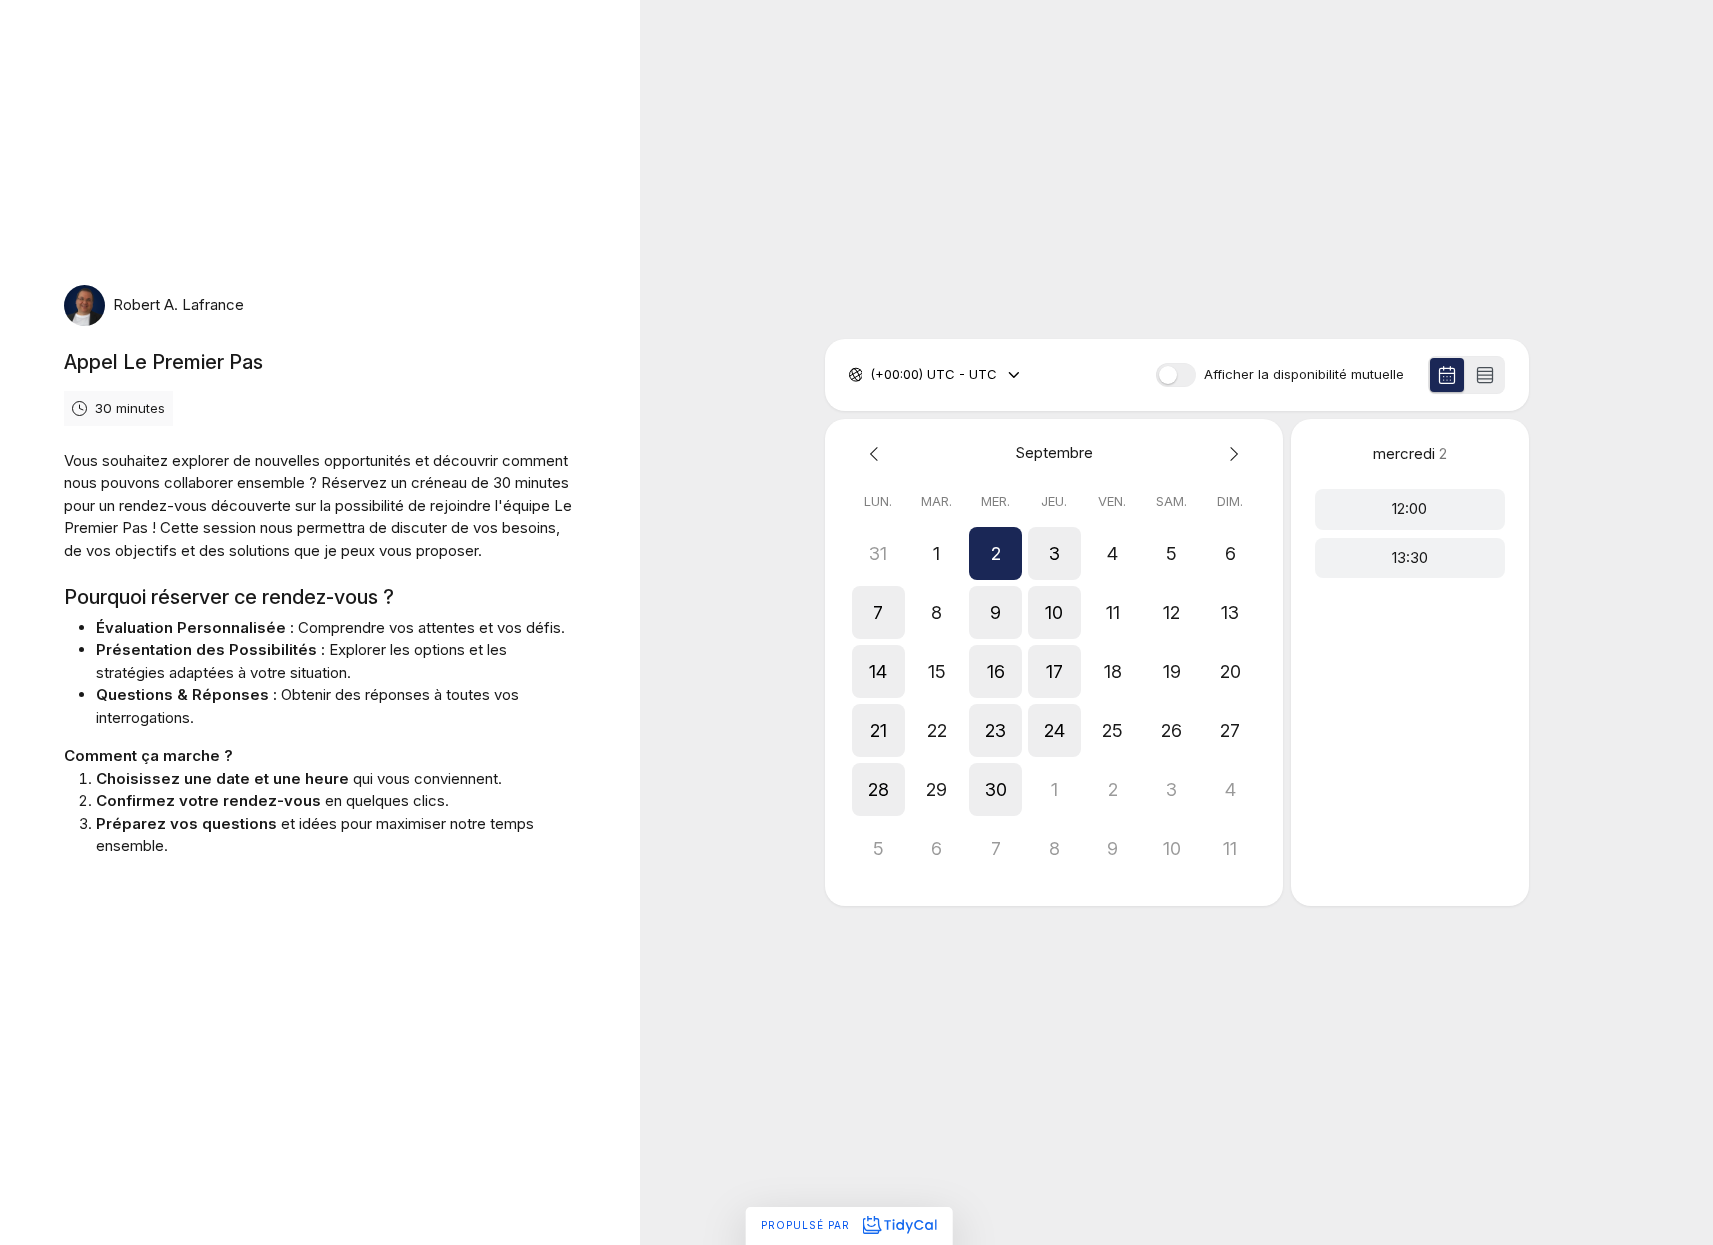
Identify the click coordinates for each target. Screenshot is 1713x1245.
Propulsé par (807, 1225)
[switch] (1176, 375)
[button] (995, 553)
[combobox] (872, 375)
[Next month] (1230, 453)
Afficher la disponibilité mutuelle (1304, 374)
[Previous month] (878, 453)
